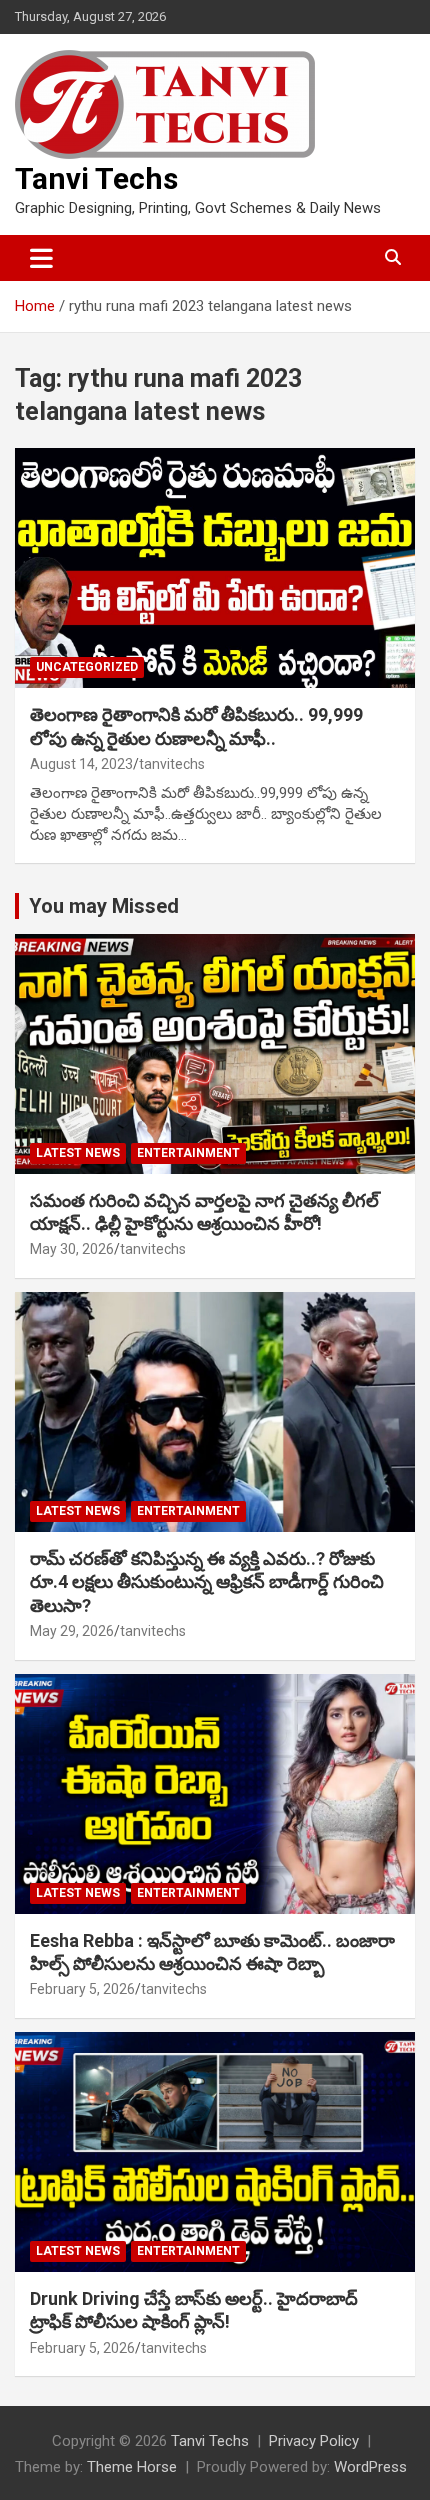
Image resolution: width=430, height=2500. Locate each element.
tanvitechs (172, 764)
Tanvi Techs (96, 178)
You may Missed (104, 906)
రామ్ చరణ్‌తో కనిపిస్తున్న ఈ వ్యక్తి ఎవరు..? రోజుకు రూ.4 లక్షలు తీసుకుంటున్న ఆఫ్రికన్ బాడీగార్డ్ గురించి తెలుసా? (207, 1582)
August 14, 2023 (81, 764)
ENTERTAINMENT (188, 1153)
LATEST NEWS (78, 1153)
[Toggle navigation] (41, 258)
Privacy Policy (314, 2441)
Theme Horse (132, 2467)
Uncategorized (87, 667)
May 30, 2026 (72, 1249)
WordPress (370, 2467)
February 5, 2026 (82, 1989)
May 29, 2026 (72, 1631)
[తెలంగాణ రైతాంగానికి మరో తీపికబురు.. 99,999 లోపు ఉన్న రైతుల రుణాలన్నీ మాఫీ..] (215, 567)
